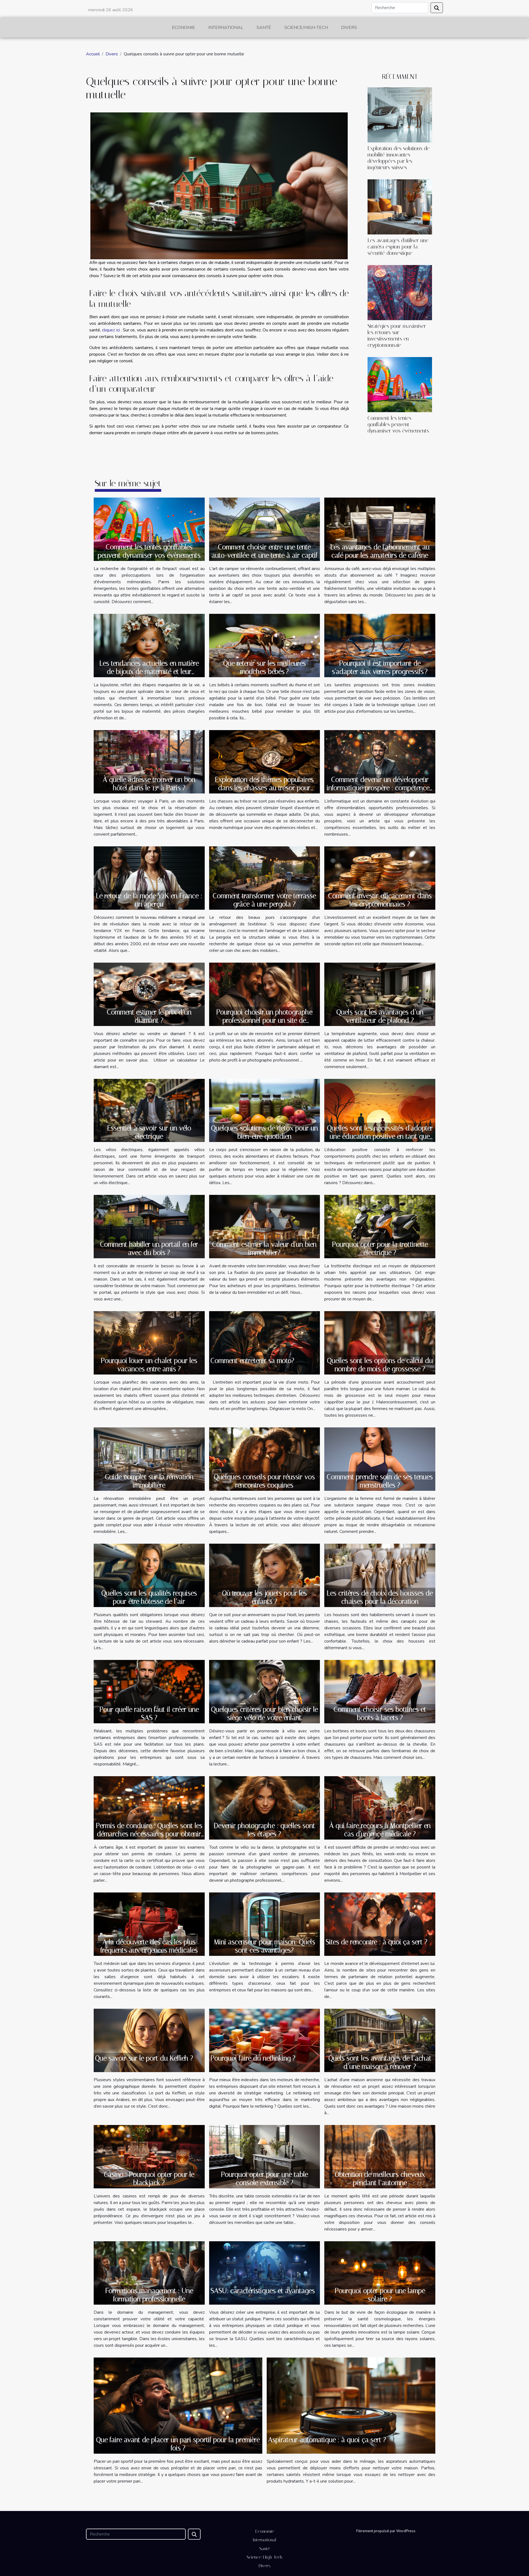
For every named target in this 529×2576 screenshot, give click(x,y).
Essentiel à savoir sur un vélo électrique (149, 1132)
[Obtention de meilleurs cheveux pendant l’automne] (380, 2156)
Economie (183, 28)
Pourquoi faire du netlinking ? (253, 2058)
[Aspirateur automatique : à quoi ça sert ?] (351, 2405)
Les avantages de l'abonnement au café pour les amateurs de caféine (380, 551)
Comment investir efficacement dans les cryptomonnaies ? (380, 900)
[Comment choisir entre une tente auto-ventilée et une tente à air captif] (265, 529)
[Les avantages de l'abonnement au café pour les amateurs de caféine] (380, 529)
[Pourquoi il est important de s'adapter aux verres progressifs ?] (380, 645)
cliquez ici (111, 330)
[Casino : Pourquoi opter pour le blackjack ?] (149, 2156)
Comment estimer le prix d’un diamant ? (149, 1016)
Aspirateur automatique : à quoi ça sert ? (327, 2440)
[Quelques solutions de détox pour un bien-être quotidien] (265, 1110)
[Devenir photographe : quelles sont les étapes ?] (265, 1808)
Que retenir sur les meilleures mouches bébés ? (264, 667)
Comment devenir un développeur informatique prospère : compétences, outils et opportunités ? (380, 788)
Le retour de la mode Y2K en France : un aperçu (149, 900)
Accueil (93, 54)
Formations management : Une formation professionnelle (149, 2295)
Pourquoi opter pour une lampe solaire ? (380, 2295)
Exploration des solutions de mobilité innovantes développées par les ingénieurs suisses (399, 158)
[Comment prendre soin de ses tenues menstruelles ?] (380, 1459)
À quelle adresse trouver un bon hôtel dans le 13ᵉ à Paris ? (149, 784)
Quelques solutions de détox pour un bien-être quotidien (264, 1132)
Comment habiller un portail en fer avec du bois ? (149, 1248)
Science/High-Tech (306, 28)
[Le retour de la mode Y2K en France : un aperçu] (149, 878)
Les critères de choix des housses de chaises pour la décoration (380, 1597)
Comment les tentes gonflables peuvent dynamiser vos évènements (398, 424)
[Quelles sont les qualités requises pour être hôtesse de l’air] (149, 1575)
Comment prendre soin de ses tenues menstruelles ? (380, 1481)
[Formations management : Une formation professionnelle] (149, 2273)
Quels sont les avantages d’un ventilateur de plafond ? (380, 1016)
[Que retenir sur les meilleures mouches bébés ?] (265, 645)
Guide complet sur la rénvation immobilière (149, 1481)
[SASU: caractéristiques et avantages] (265, 2273)
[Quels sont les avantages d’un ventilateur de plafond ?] (380, 994)
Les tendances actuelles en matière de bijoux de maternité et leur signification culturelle (149, 672)
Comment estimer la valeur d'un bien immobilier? (264, 1248)
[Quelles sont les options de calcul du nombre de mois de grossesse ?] (380, 1343)
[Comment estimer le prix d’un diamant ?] (149, 994)
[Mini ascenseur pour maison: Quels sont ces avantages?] (265, 1924)
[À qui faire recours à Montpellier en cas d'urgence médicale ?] (380, 1808)
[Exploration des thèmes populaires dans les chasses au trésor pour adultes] (265, 761)
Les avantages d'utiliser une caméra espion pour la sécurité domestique (398, 247)
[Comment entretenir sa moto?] (265, 1343)
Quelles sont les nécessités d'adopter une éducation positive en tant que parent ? (380, 1136)
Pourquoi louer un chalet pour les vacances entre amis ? (149, 1365)
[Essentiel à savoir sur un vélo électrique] (149, 1110)
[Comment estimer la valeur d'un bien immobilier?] (265, 1226)
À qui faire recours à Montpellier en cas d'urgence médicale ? (380, 1830)
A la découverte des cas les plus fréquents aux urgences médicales (149, 1946)
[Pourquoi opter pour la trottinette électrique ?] (380, 1226)
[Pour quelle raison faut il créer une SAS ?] (149, 1691)
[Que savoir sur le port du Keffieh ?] (149, 2040)
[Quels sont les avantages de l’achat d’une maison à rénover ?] (380, 2040)
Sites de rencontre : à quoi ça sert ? (376, 1942)
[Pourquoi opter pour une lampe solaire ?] (380, 2273)
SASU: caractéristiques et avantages (263, 2291)
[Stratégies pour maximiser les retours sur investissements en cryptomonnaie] (400, 292)
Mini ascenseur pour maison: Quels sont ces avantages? (264, 1946)
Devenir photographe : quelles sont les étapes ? (264, 1830)
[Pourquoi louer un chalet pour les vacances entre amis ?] (149, 1343)
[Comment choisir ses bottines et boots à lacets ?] (380, 1691)
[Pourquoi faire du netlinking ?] (265, 2040)
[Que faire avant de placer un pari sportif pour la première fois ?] (178, 2405)
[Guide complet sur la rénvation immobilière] (149, 1459)
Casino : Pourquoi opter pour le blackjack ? (149, 2179)
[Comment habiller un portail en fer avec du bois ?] (149, 1226)
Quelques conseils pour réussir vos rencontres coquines (264, 1481)
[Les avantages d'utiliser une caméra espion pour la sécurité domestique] (400, 207)
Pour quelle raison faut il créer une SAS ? (149, 1714)
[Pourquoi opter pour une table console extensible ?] (265, 2156)
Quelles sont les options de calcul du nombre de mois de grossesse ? (380, 1365)
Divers (349, 28)
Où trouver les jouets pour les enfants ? (264, 1597)
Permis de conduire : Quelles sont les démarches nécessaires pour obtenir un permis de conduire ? (149, 1834)
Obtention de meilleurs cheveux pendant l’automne (380, 2179)
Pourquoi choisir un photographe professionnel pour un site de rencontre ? (264, 1020)
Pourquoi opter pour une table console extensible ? (264, 2179)
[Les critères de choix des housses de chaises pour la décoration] (380, 1575)
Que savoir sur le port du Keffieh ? (144, 2058)
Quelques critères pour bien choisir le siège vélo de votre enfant (264, 1714)
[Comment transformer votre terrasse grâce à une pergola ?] (265, 878)
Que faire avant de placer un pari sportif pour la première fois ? (178, 2444)
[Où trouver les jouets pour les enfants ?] (265, 1575)
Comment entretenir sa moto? (252, 1361)
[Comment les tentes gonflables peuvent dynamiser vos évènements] (400, 384)
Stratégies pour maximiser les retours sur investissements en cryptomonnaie (397, 336)
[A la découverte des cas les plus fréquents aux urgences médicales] (149, 1924)
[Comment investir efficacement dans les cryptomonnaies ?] (380, 878)
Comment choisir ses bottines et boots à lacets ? (380, 1714)
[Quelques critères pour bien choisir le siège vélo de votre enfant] (265, 1691)
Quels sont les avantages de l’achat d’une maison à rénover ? (380, 2062)
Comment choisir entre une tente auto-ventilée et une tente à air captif (264, 551)
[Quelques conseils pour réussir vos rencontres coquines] (265, 1459)
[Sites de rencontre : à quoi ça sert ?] (380, 1924)
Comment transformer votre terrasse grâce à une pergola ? (264, 900)
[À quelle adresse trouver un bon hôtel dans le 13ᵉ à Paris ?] (149, 762)
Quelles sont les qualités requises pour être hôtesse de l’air (149, 1597)
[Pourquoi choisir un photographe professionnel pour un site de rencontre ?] (265, 994)
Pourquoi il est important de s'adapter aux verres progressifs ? (380, 667)
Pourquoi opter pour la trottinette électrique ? (380, 1248)
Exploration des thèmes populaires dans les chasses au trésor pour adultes (264, 788)
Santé (264, 28)
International (226, 28)
